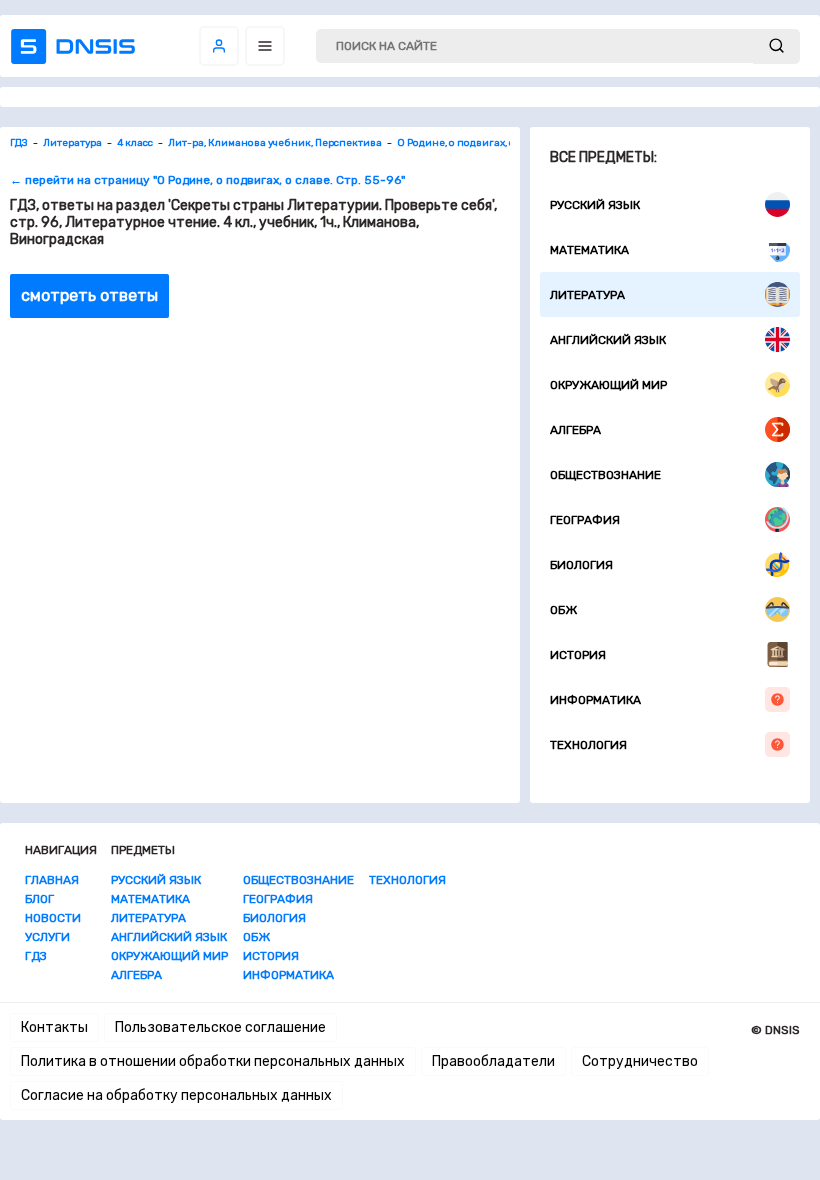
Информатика (595, 700)
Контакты (54, 1027)
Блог (39, 899)
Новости (53, 918)
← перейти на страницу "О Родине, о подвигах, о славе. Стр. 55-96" (207, 180)
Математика (589, 250)
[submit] (776, 46)
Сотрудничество (640, 1061)
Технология (588, 745)
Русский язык (595, 205)
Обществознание (605, 475)
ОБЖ (563, 610)
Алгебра (575, 430)
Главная (52, 880)
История (578, 655)
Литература (587, 295)
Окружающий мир (608, 385)
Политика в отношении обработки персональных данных (213, 1061)
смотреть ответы (89, 295)
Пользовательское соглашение (220, 1027)
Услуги (47, 937)
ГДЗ (36, 956)
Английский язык (608, 340)
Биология (581, 565)
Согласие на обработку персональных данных (176, 1095)
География (585, 520)
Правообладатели (493, 1061)
